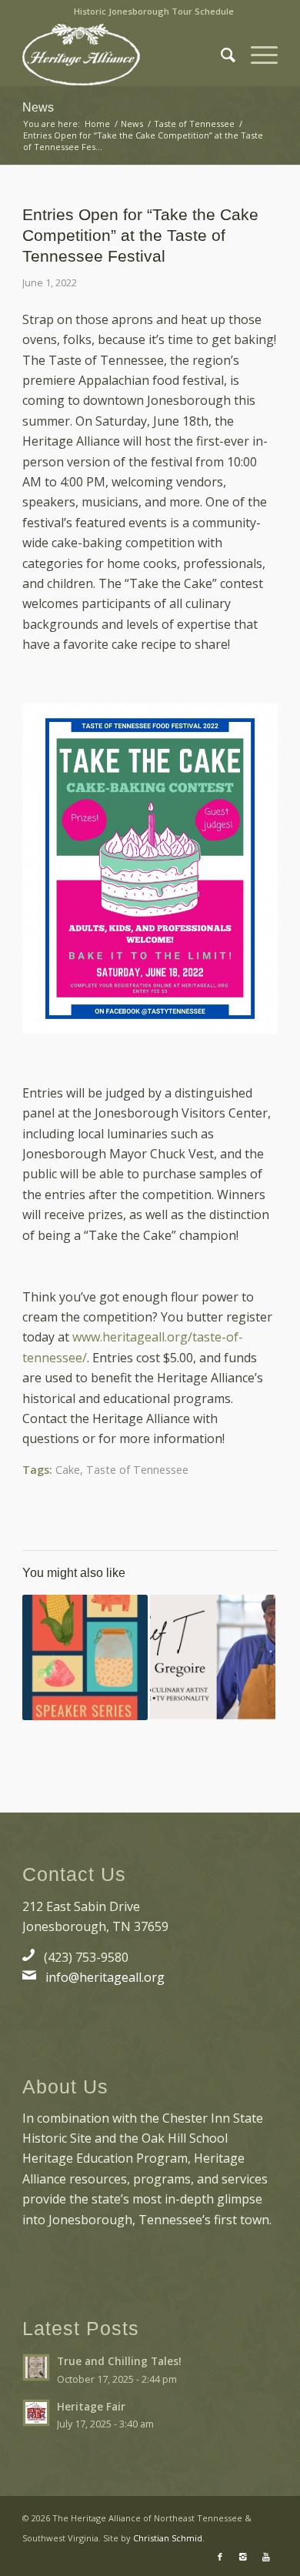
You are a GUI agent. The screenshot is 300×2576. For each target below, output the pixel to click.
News (38, 107)
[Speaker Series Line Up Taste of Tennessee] (85, 1657)
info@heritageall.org (105, 1977)
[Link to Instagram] (243, 2557)
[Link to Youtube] (266, 2557)
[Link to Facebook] (220, 2557)
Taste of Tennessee (137, 1470)
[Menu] (257, 55)
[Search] (220, 55)
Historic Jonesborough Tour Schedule (154, 11)
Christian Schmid (168, 2538)
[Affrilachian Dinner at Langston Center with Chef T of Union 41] (213, 1657)
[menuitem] (154, 12)
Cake (68, 1470)
